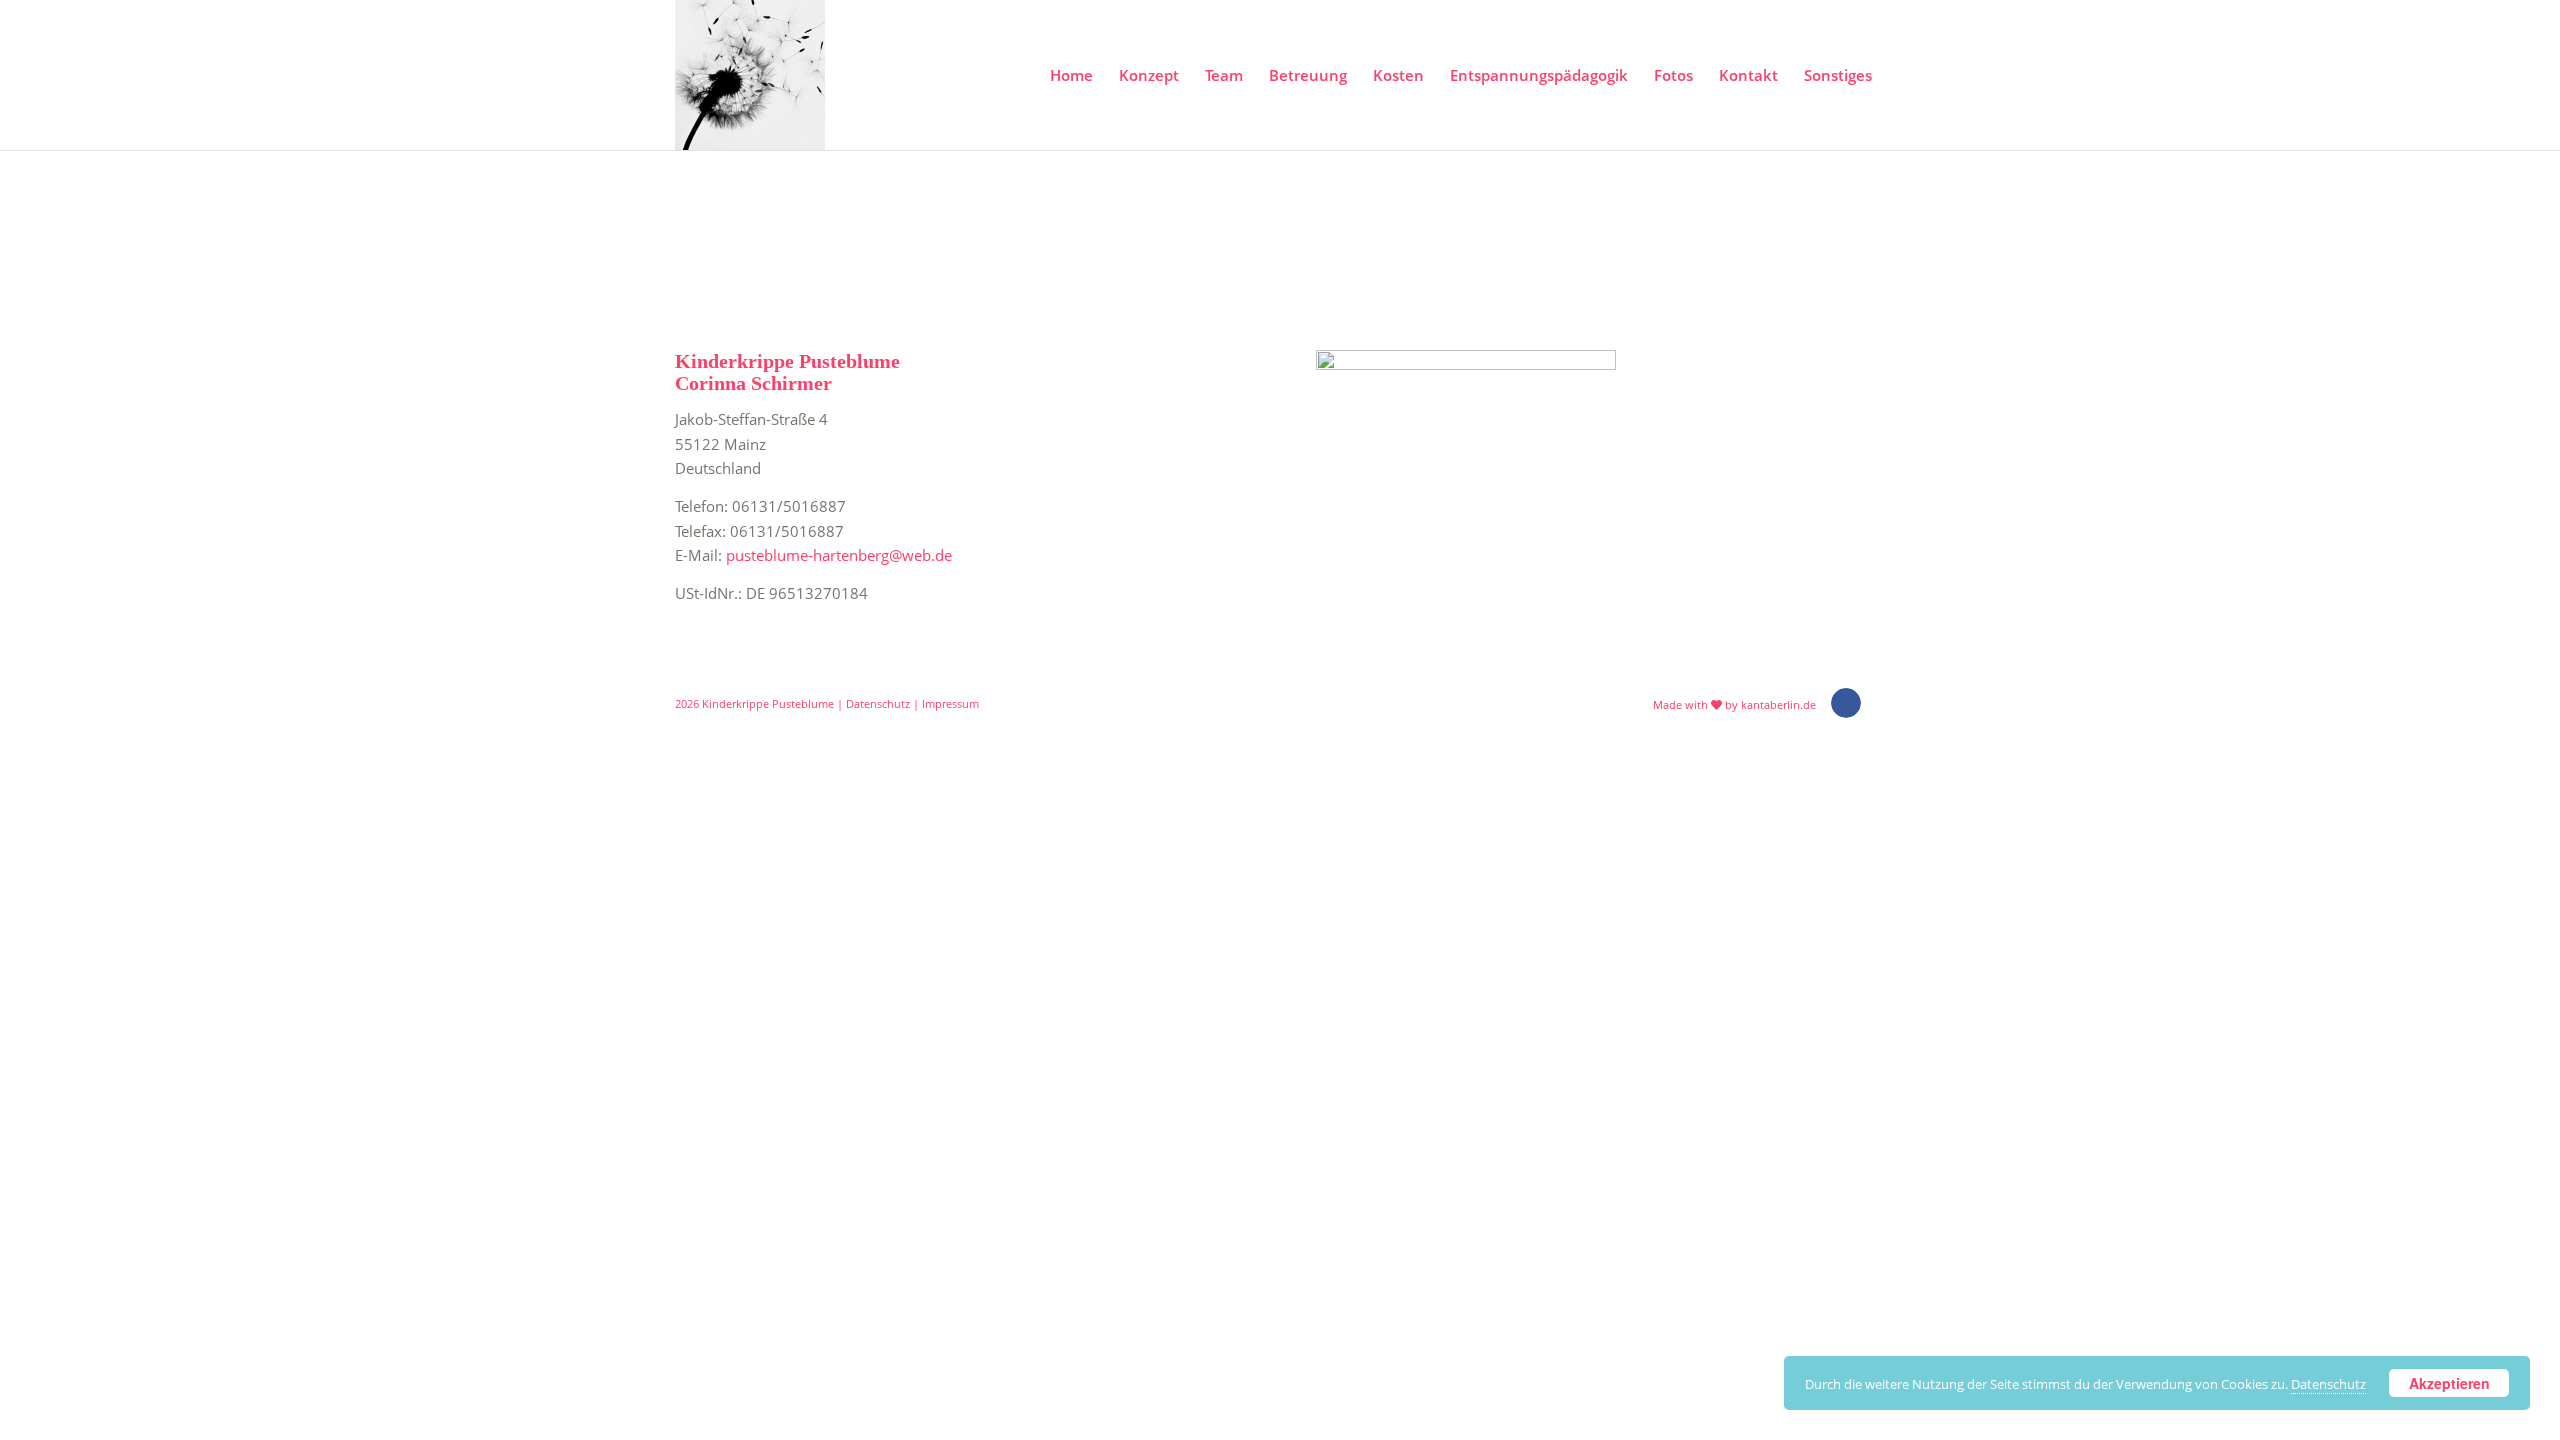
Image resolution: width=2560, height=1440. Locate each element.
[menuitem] (1071, 75)
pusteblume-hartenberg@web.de (839, 555)
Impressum (950, 703)
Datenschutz (878, 703)
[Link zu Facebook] (1846, 703)
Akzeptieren (2449, 1383)
